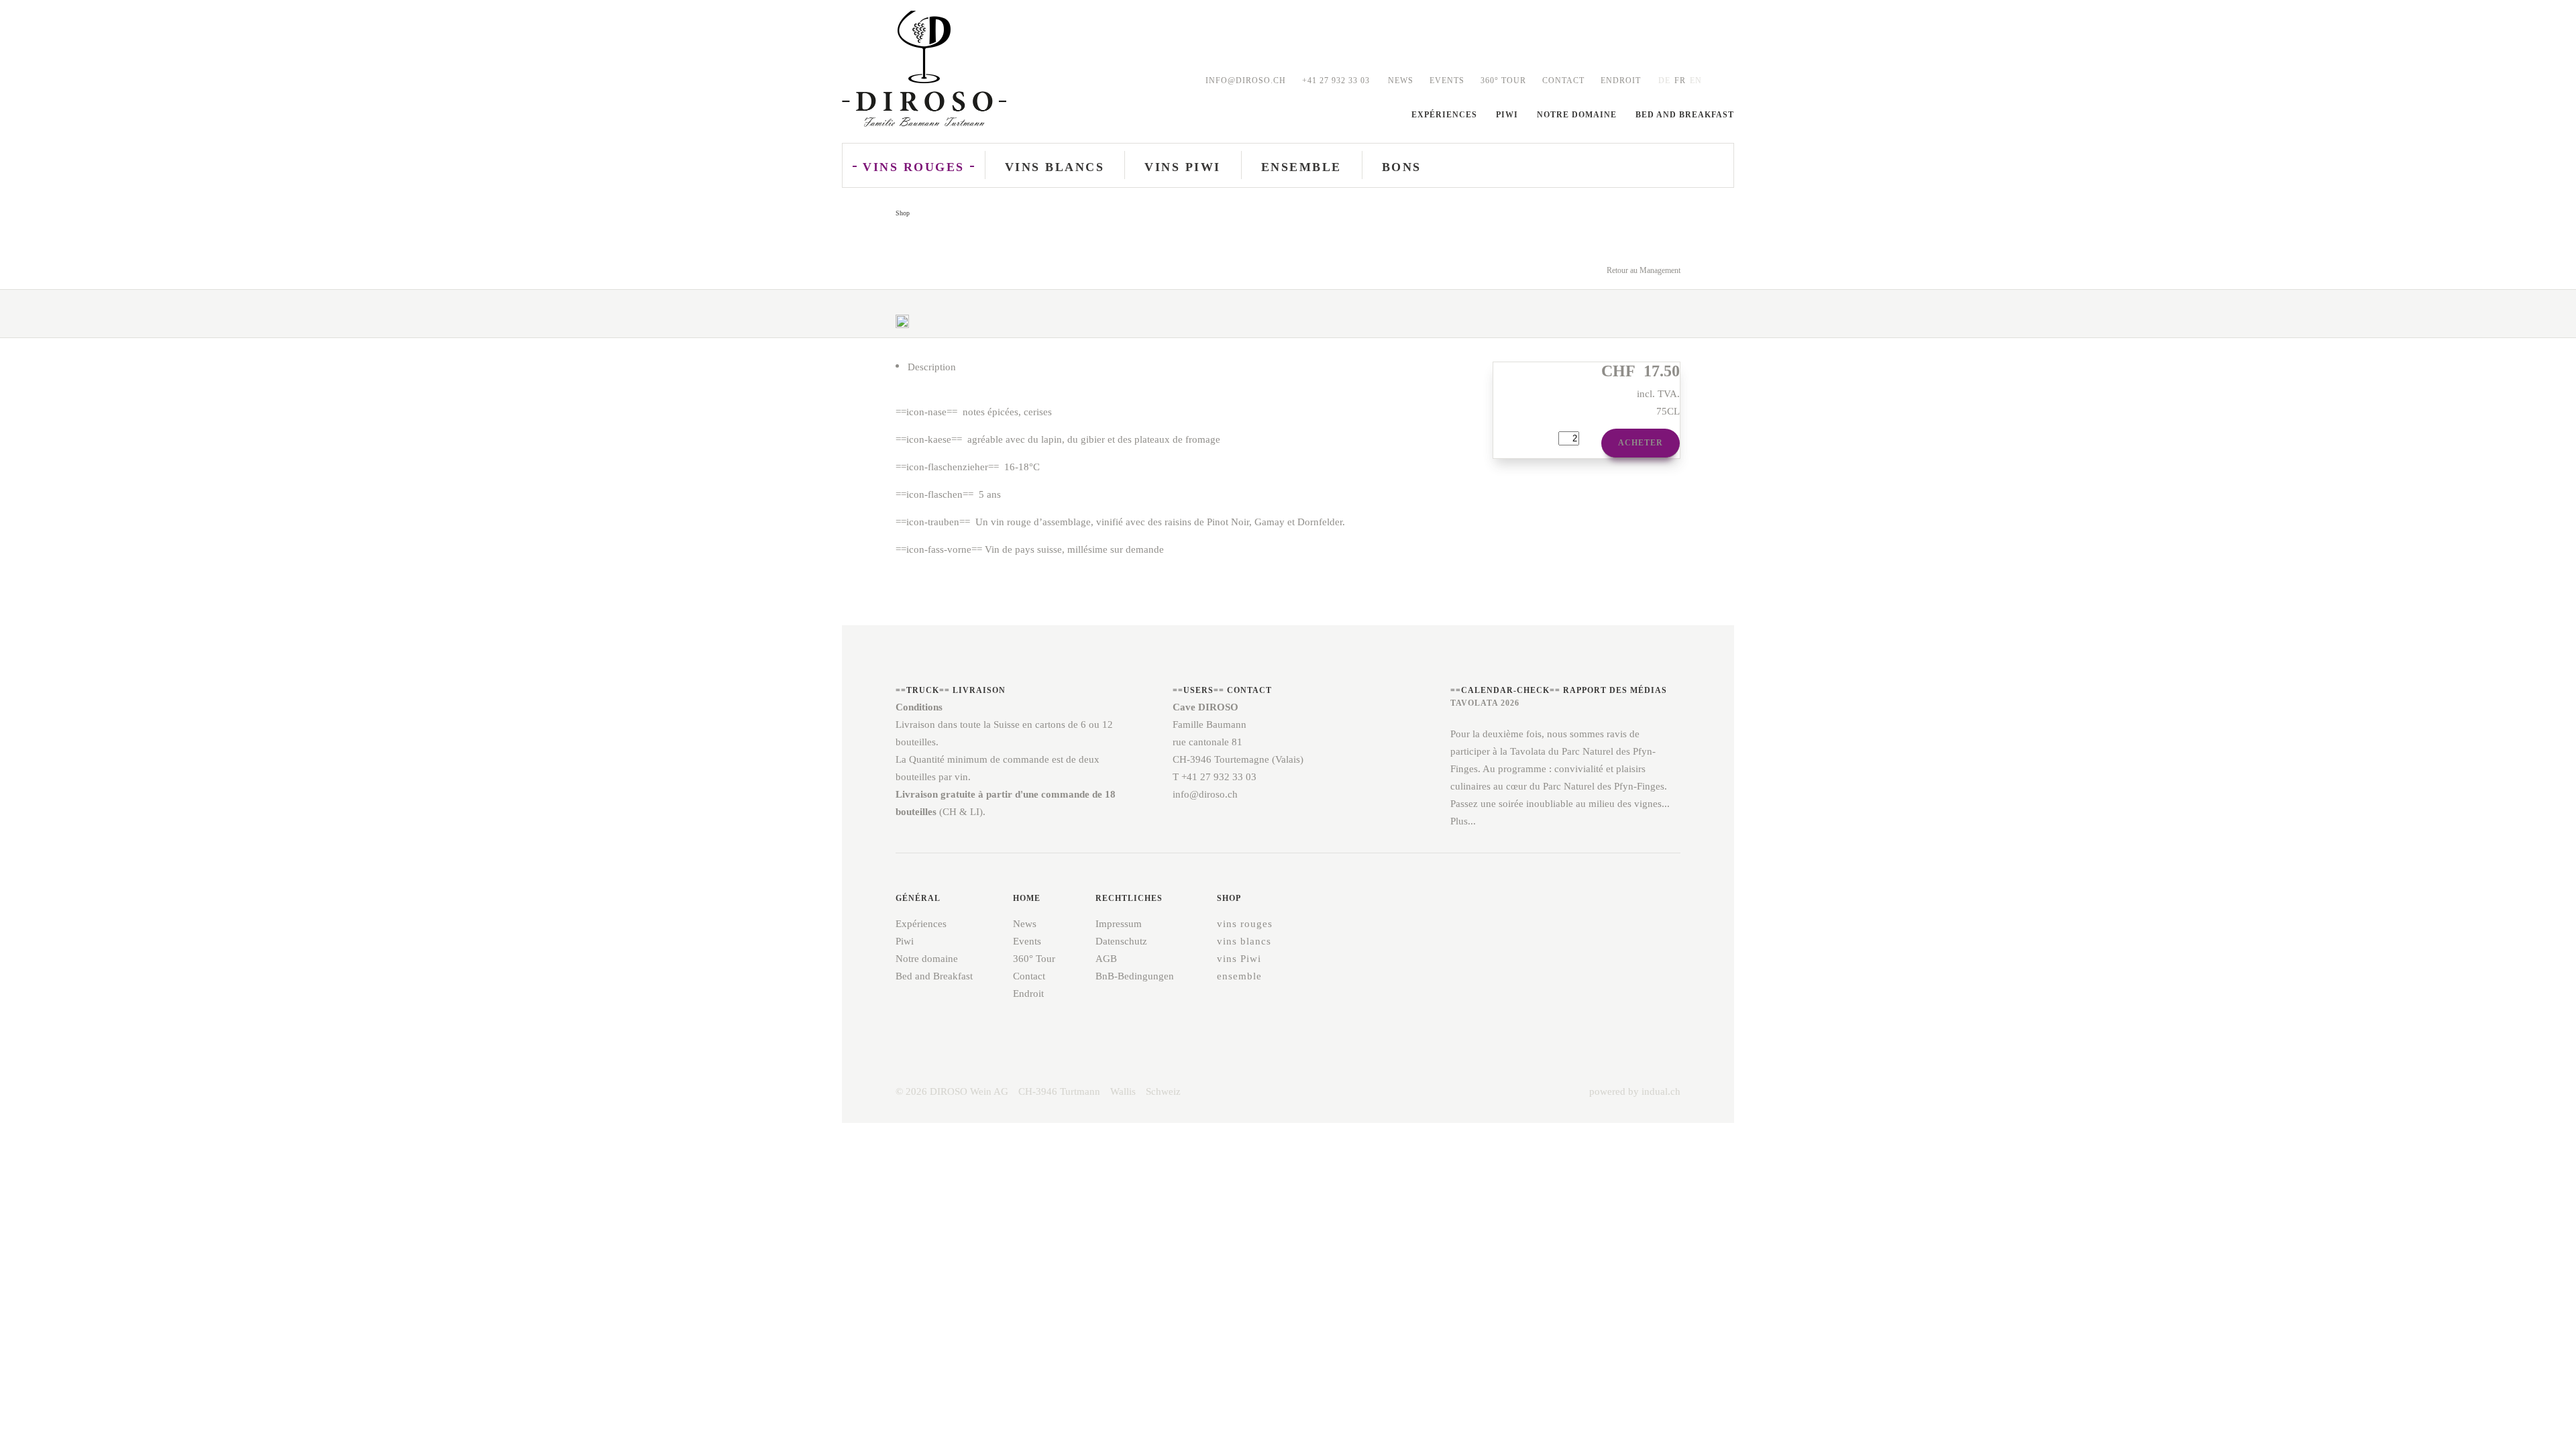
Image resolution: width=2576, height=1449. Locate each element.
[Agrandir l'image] (902, 329)
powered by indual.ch (1635, 1091)
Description (932, 367)
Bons (1402, 167)
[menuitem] (1401, 81)
